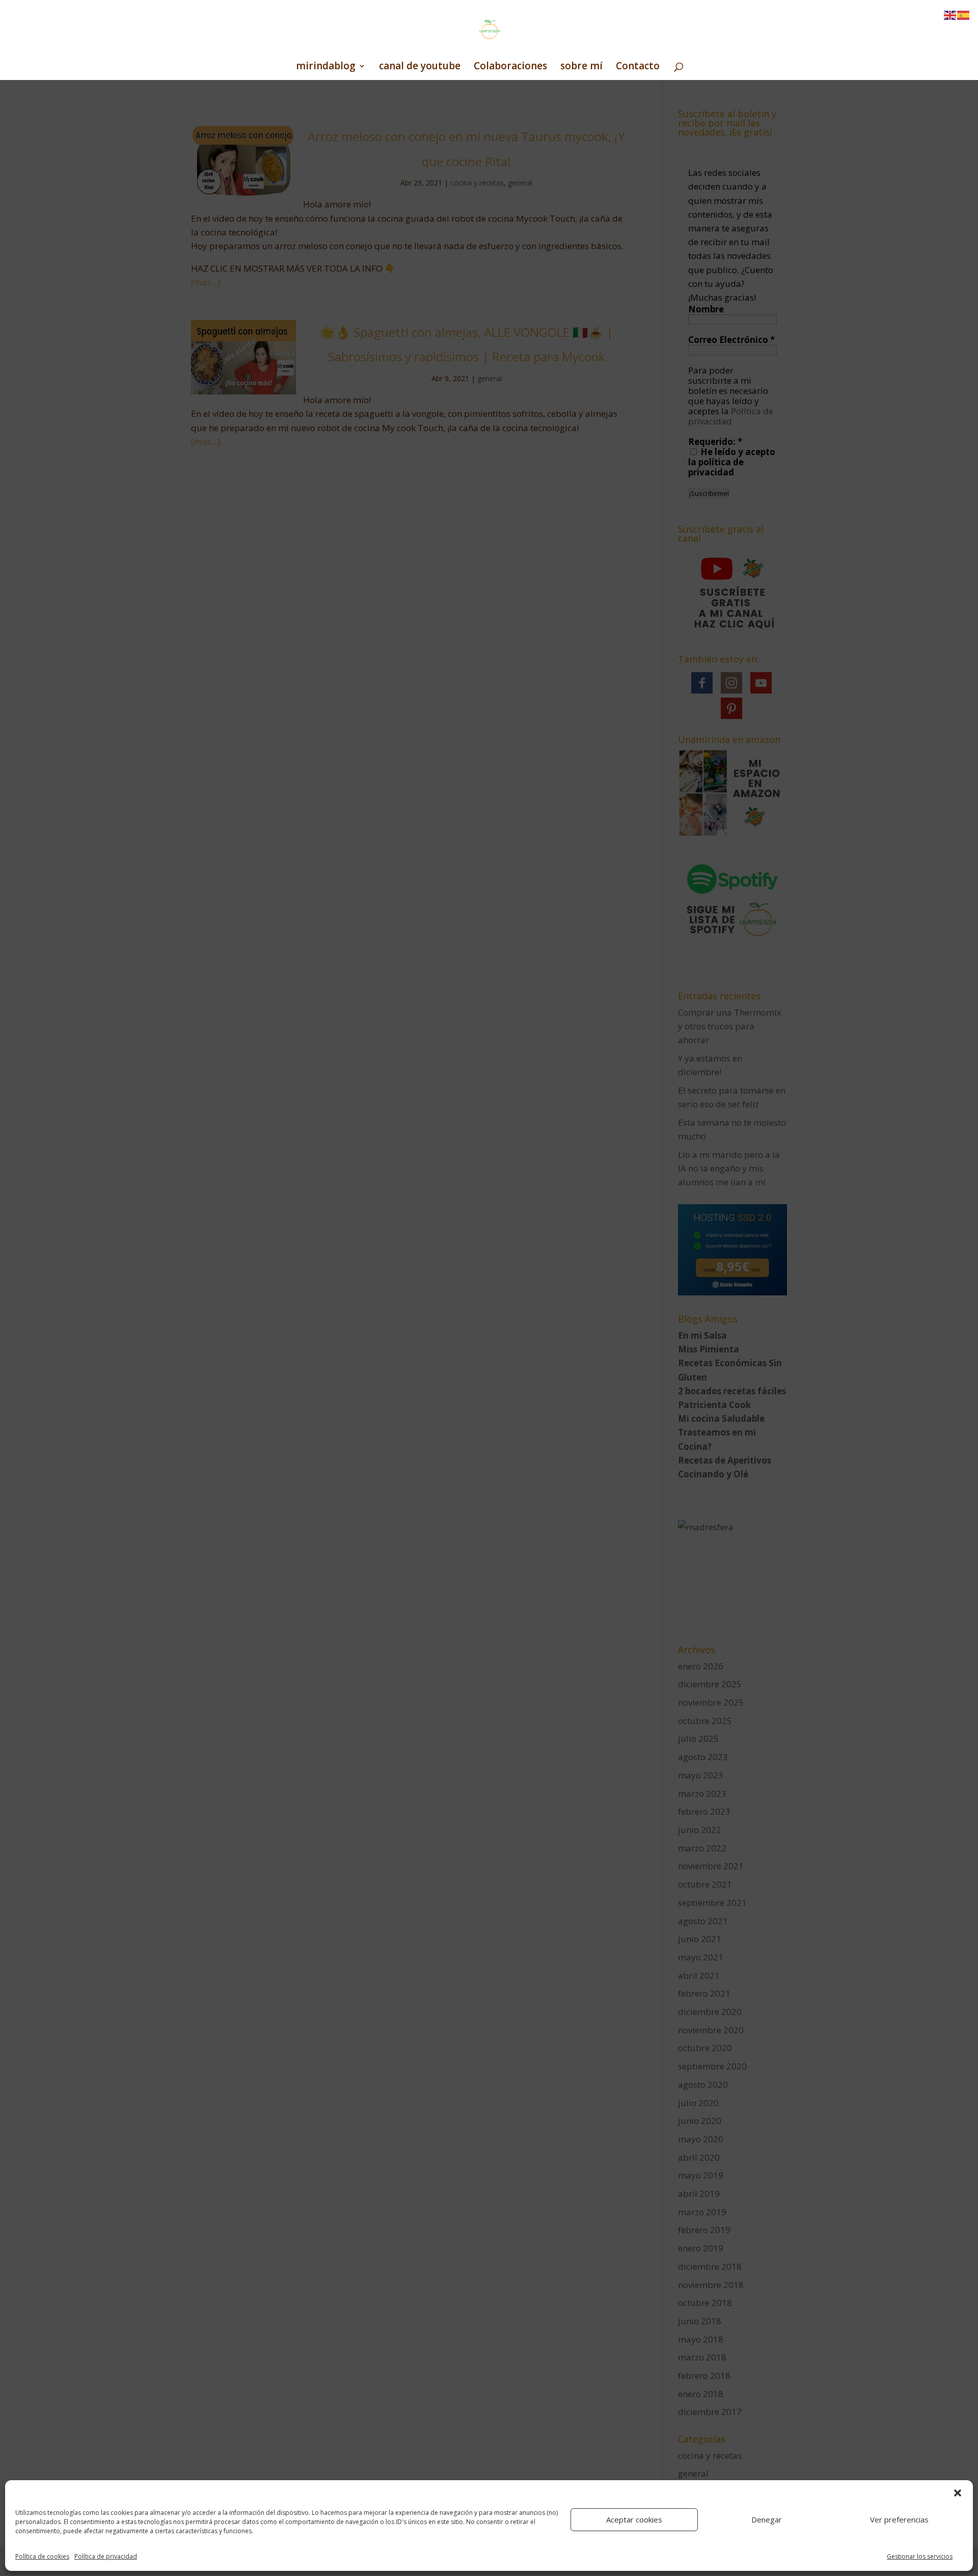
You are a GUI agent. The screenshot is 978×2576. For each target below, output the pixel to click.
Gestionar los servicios (920, 2556)
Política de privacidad (106, 2556)
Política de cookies (42, 2556)
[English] (950, 15)
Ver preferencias (899, 2519)
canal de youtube (420, 67)
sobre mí (581, 67)
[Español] (964, 15)
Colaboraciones (510, 67)
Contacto (638, 67)
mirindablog (326, 67)
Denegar (767, 2519)
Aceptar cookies (634, 2519)
